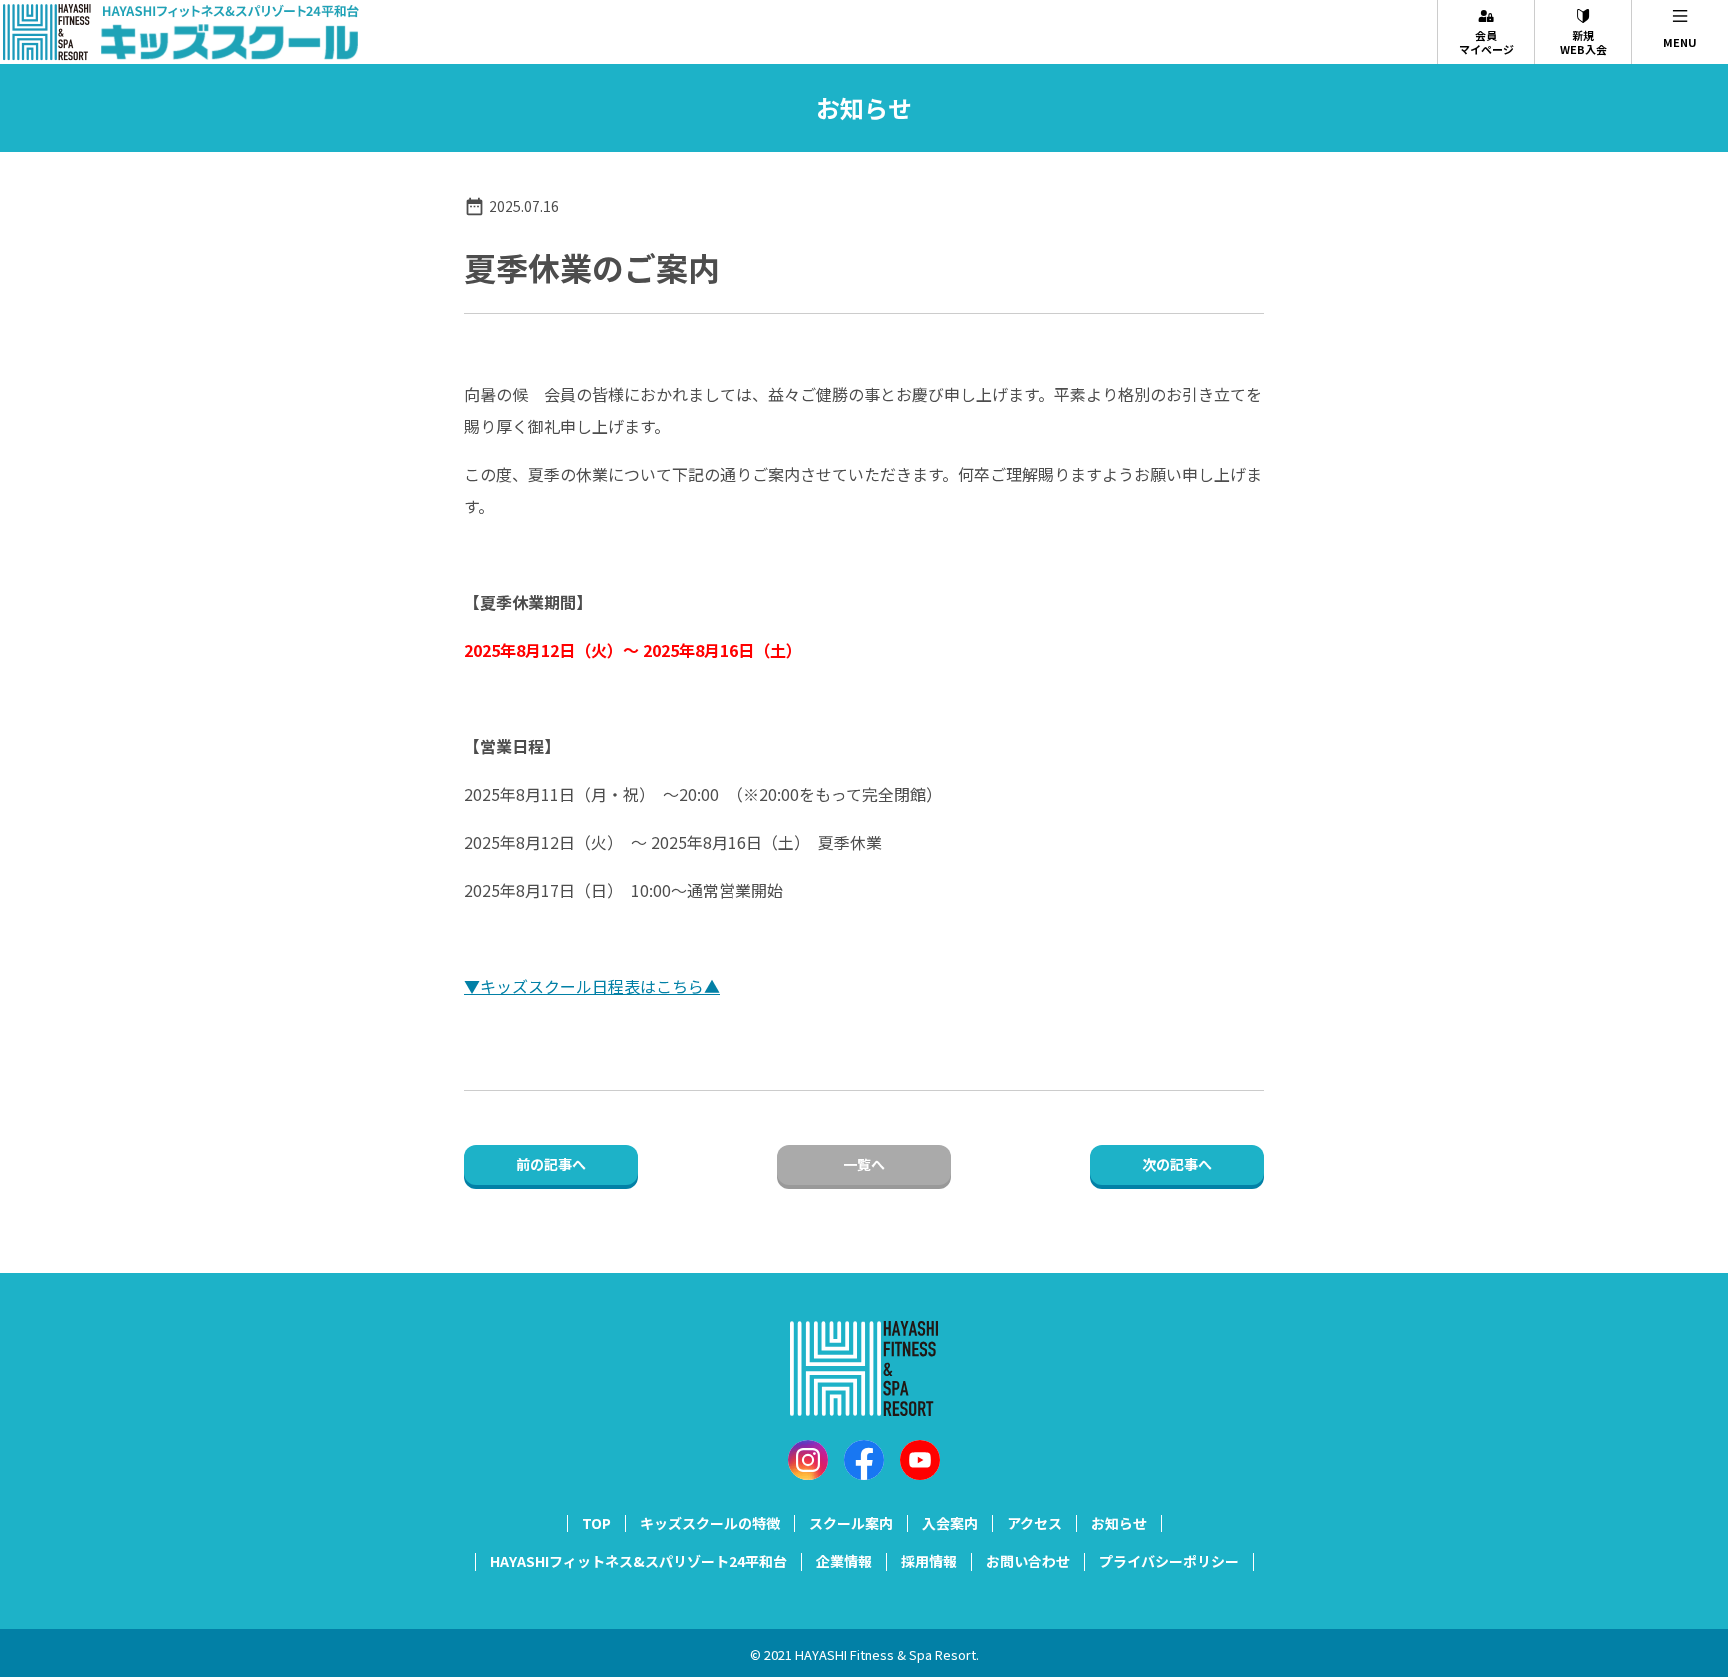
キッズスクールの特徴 (710, 1523)
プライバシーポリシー (1169, 1561)
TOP (596, 1523)
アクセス (1034, 1523)
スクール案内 (851, 1523)
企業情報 (844, 1561)
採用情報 (929, 1561)
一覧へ (864, 1164)
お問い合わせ (1028, 1561)
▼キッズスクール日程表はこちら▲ (592, 986)
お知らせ (1119, 1523)
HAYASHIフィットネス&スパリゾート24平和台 (638, 1561)
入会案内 (950, 1523)
